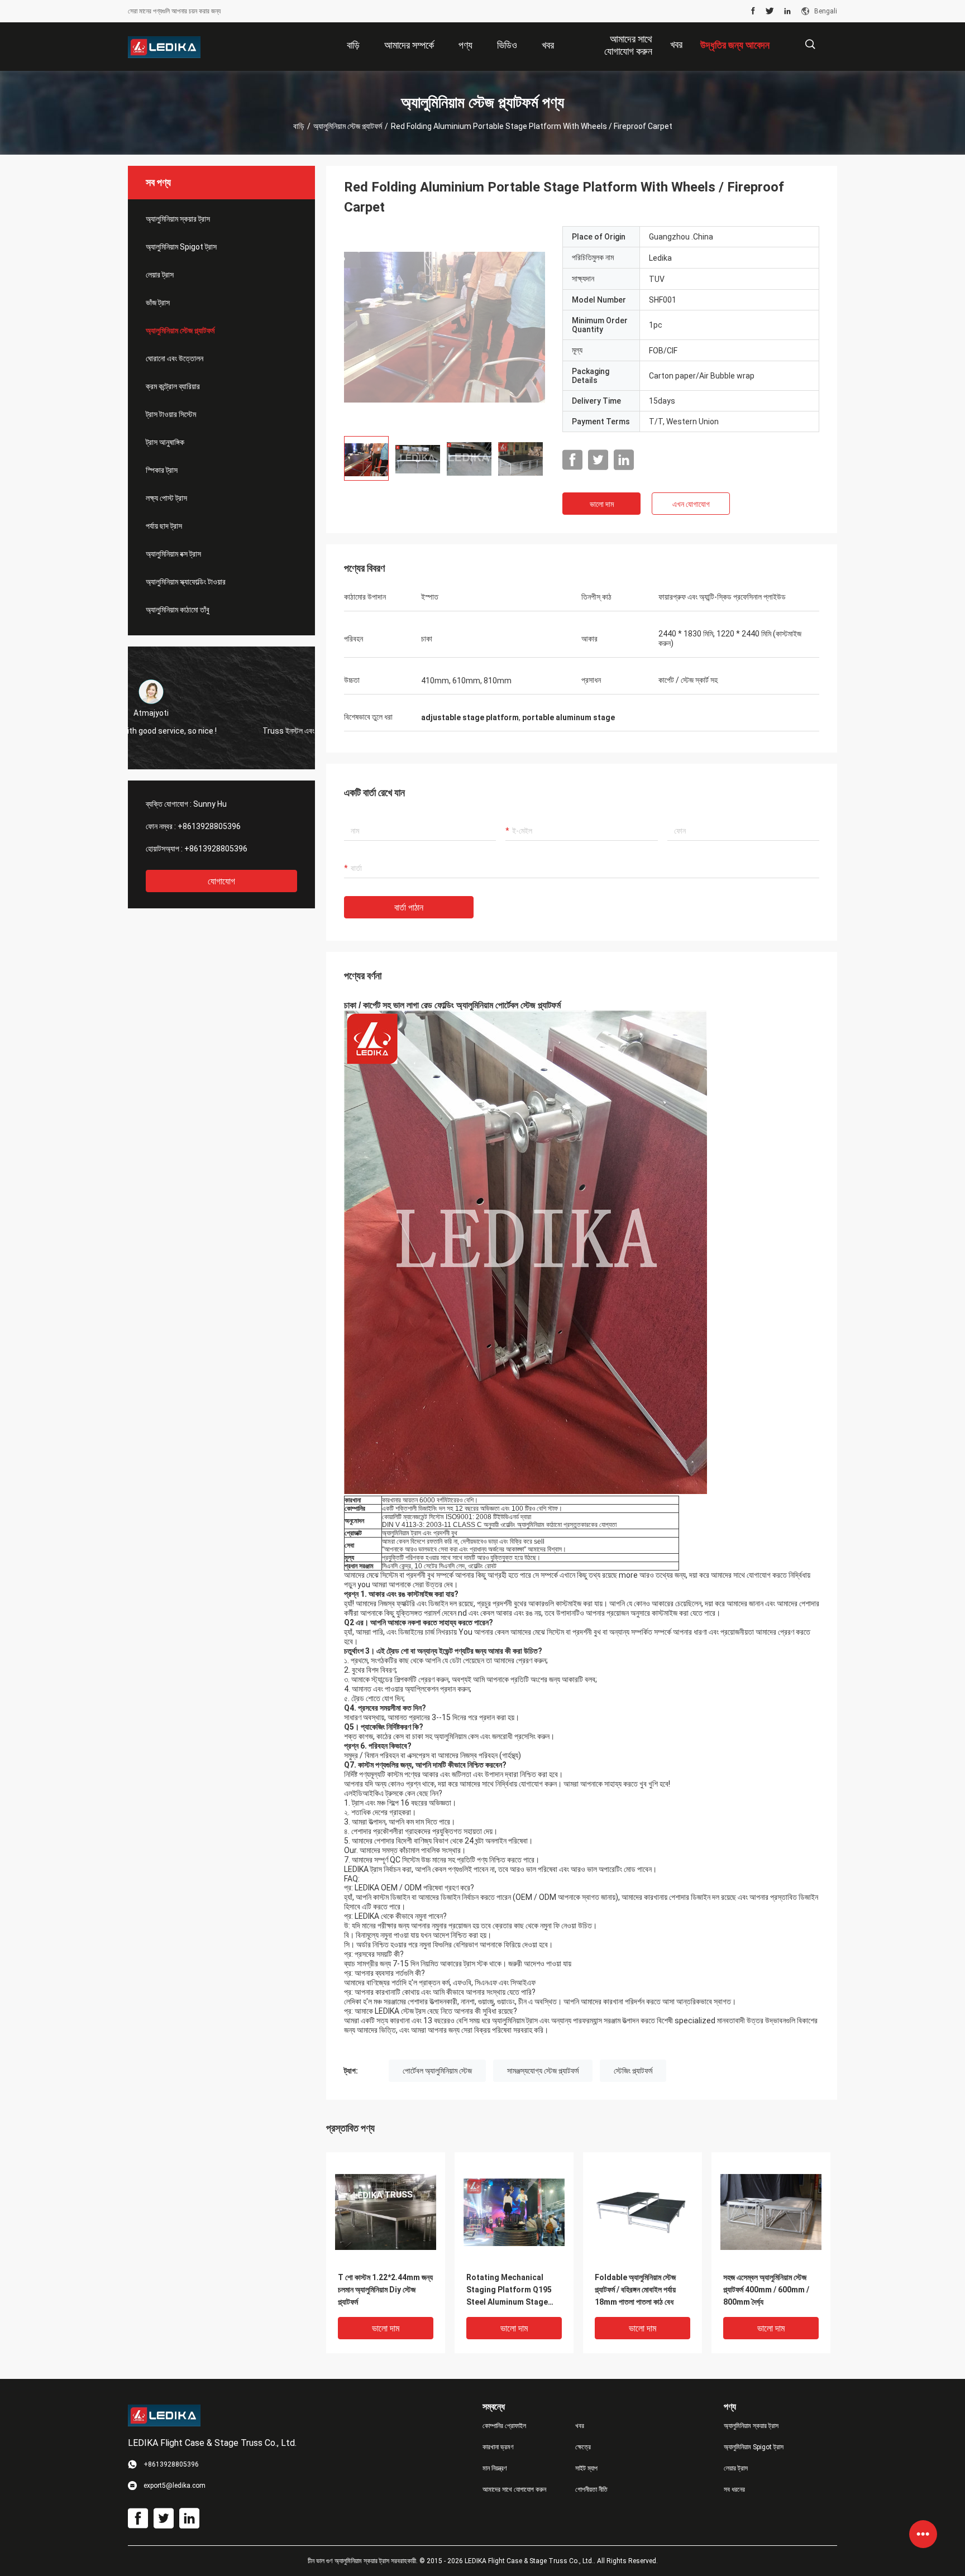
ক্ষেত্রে (583, 2447)
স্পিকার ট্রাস (162, 470)
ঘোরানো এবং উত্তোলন (175, 358)
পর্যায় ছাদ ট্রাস (164, 526)
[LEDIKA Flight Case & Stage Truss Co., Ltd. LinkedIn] (787, 11)
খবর (676, 44)
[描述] (810, 44)
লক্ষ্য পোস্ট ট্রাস (166, 498)
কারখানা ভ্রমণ (498, 2447)
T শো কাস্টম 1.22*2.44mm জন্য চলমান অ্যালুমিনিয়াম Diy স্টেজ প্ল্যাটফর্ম (385, 2290)
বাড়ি (299, 126)
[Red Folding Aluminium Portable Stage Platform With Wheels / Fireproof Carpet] (445, 327)
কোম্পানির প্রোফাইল (504, 2426)
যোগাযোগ (221, 881)
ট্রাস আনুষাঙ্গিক (165, 442)
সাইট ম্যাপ (586, 2468)
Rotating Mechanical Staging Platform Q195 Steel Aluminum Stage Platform (509, 2290)
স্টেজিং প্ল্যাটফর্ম (633, 2071)
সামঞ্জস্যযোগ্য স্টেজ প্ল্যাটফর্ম (543, 2071)
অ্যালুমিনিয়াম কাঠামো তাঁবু (178, 610)
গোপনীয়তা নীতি (591, 2489)
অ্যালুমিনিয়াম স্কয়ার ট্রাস (178, 219)
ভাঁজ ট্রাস (158, 303)
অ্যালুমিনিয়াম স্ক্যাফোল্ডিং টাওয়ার (186, 582)
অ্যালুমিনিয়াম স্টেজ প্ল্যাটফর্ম (348, 126)
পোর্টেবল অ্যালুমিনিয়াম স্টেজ (437, 2071)
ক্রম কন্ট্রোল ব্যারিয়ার (173, 386)
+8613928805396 (209, 826)
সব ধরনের (734, 2489)
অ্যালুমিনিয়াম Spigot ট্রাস (181, 247)
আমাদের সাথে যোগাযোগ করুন (514, 2489)
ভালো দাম (602, 504)
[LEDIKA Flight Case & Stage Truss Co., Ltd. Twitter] (770, 11)
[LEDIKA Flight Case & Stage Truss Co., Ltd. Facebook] (753, 11)
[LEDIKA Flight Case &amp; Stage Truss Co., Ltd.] (164, 47)
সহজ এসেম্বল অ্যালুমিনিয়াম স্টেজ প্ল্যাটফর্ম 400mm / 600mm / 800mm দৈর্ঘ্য (766, 2290)
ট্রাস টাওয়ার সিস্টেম (171, 414)
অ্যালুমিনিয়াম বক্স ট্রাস (173, 554)
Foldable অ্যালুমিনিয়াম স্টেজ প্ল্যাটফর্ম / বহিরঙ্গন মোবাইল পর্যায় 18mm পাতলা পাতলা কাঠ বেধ (635, 2290)
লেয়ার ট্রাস (160, 275)
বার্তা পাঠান (409, 908)
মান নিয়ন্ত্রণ (495, 2468)
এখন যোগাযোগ (691, 504)
